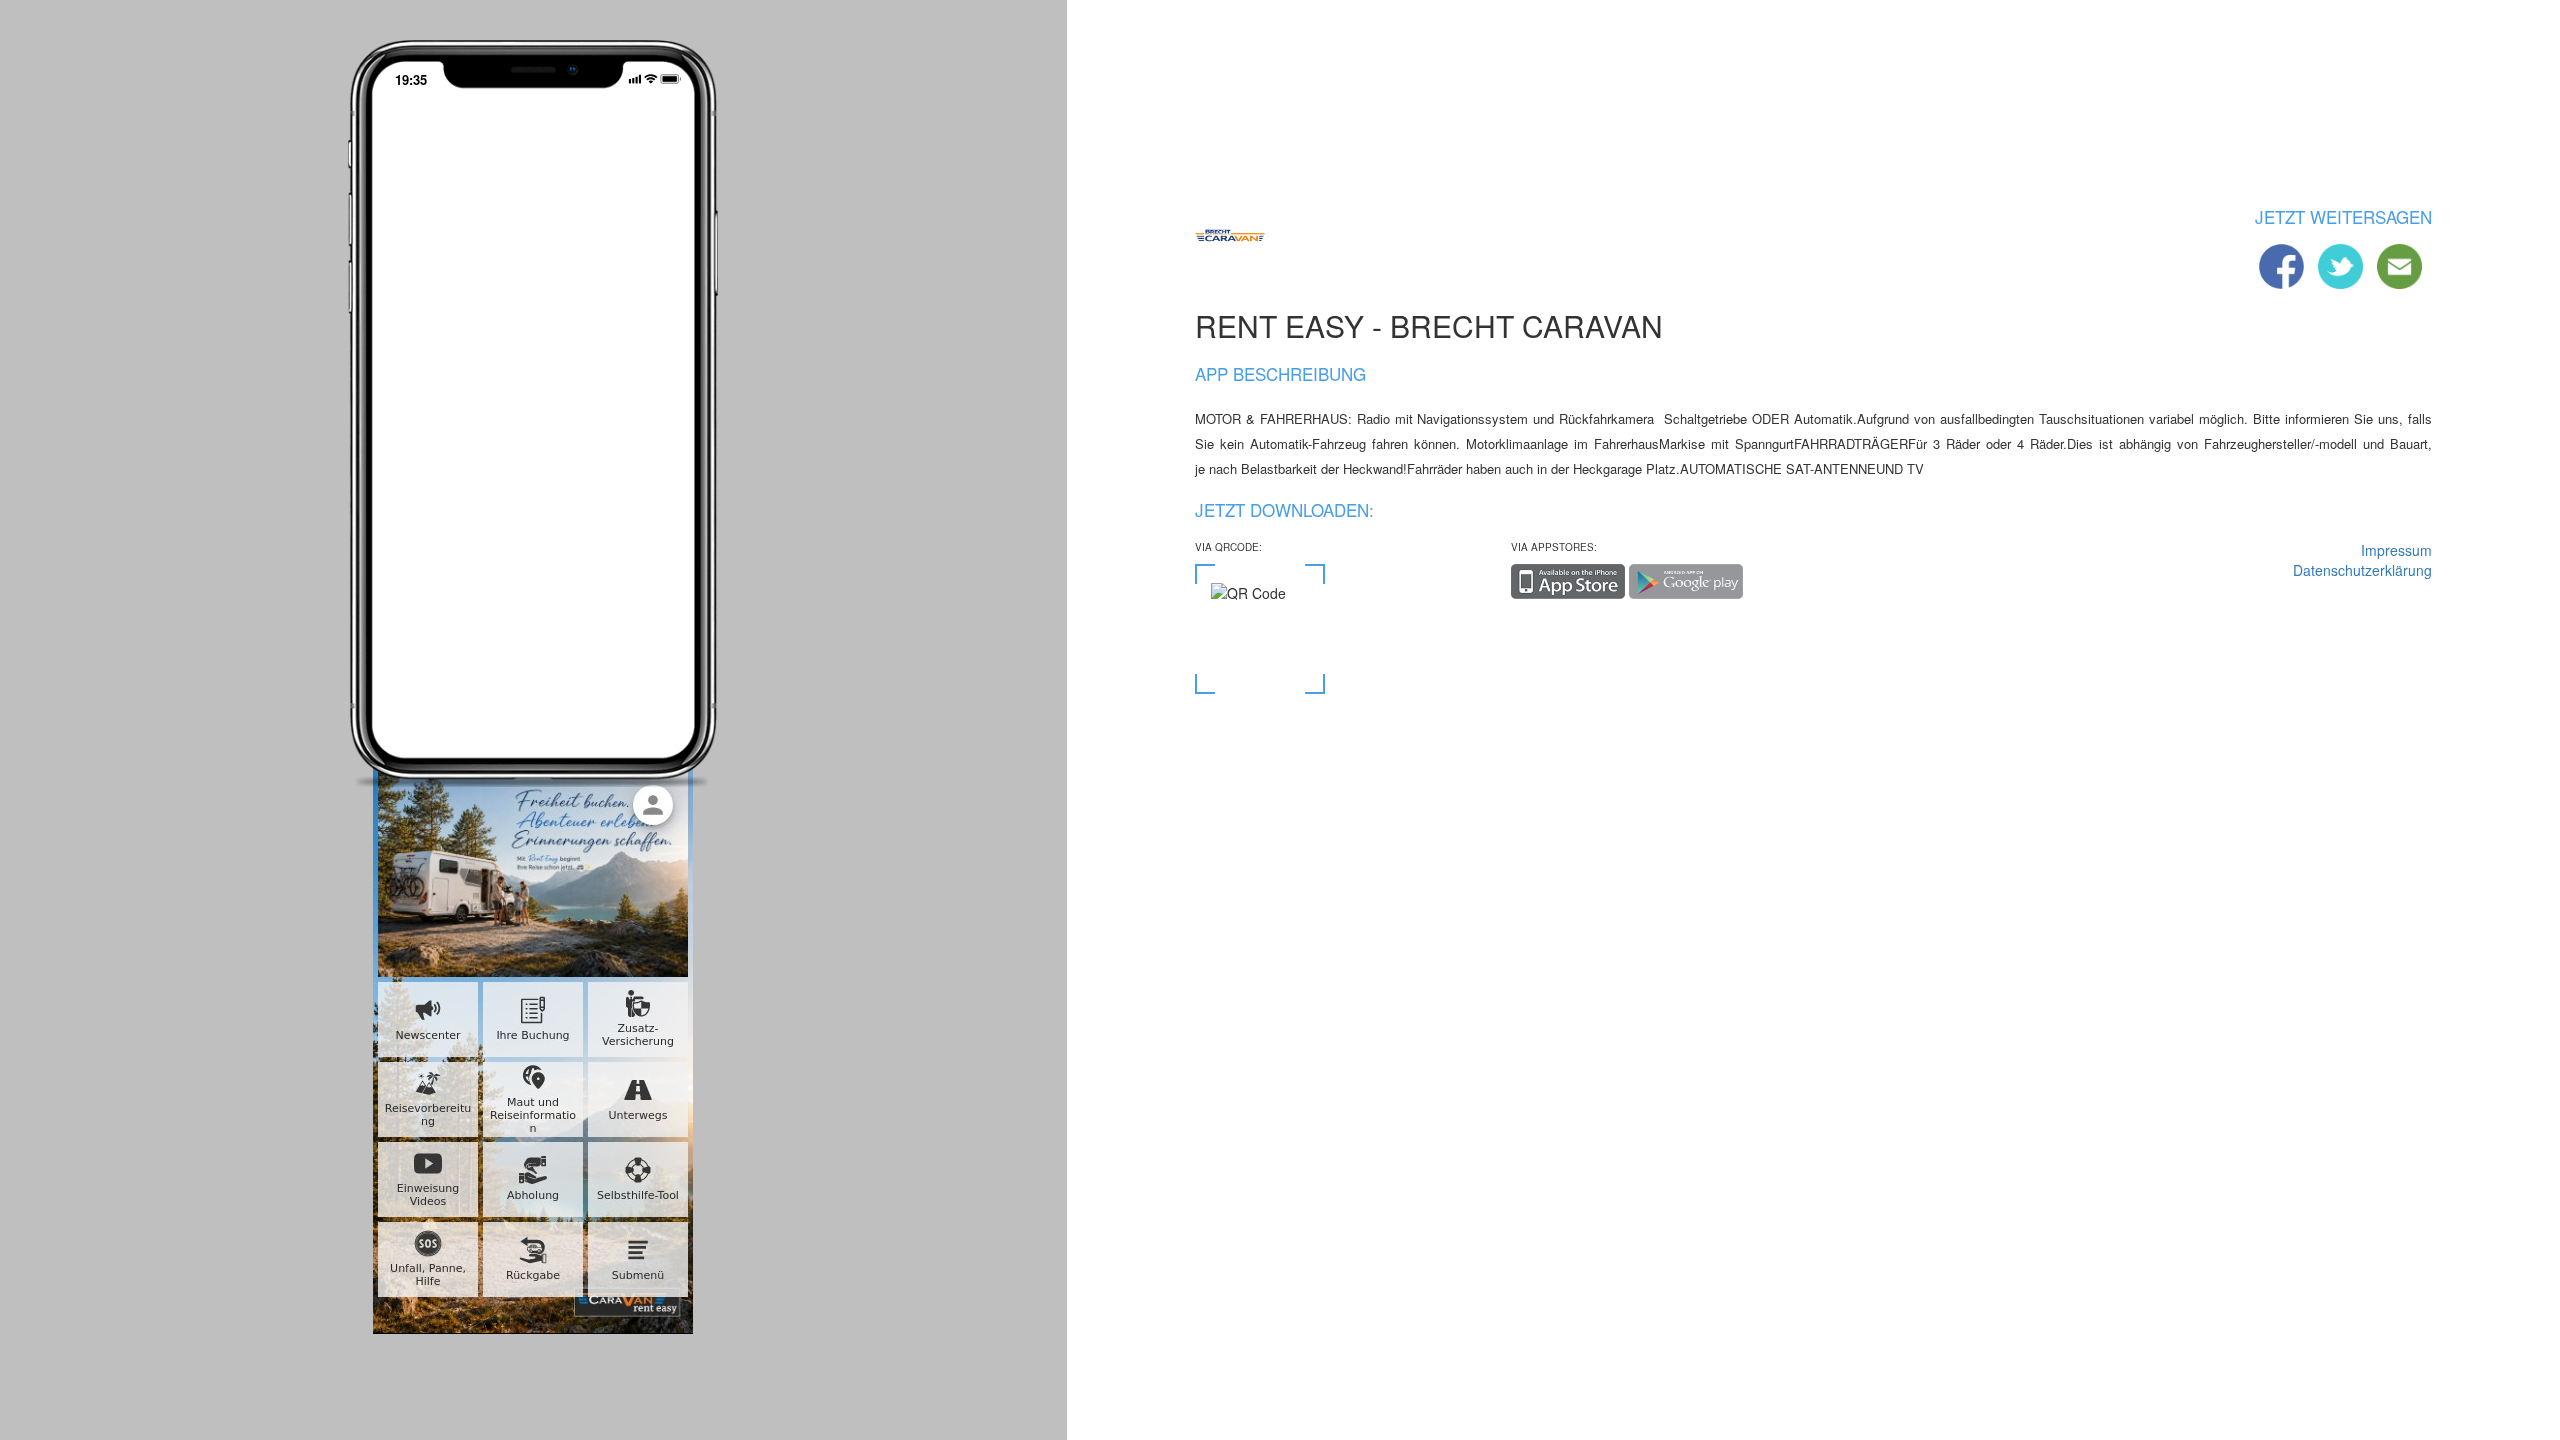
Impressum (2396, 550)
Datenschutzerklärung (2362, 570)
